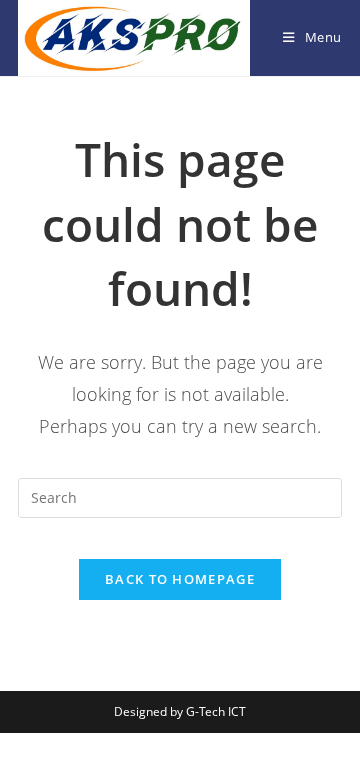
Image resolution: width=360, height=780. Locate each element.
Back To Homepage (180, 579)
